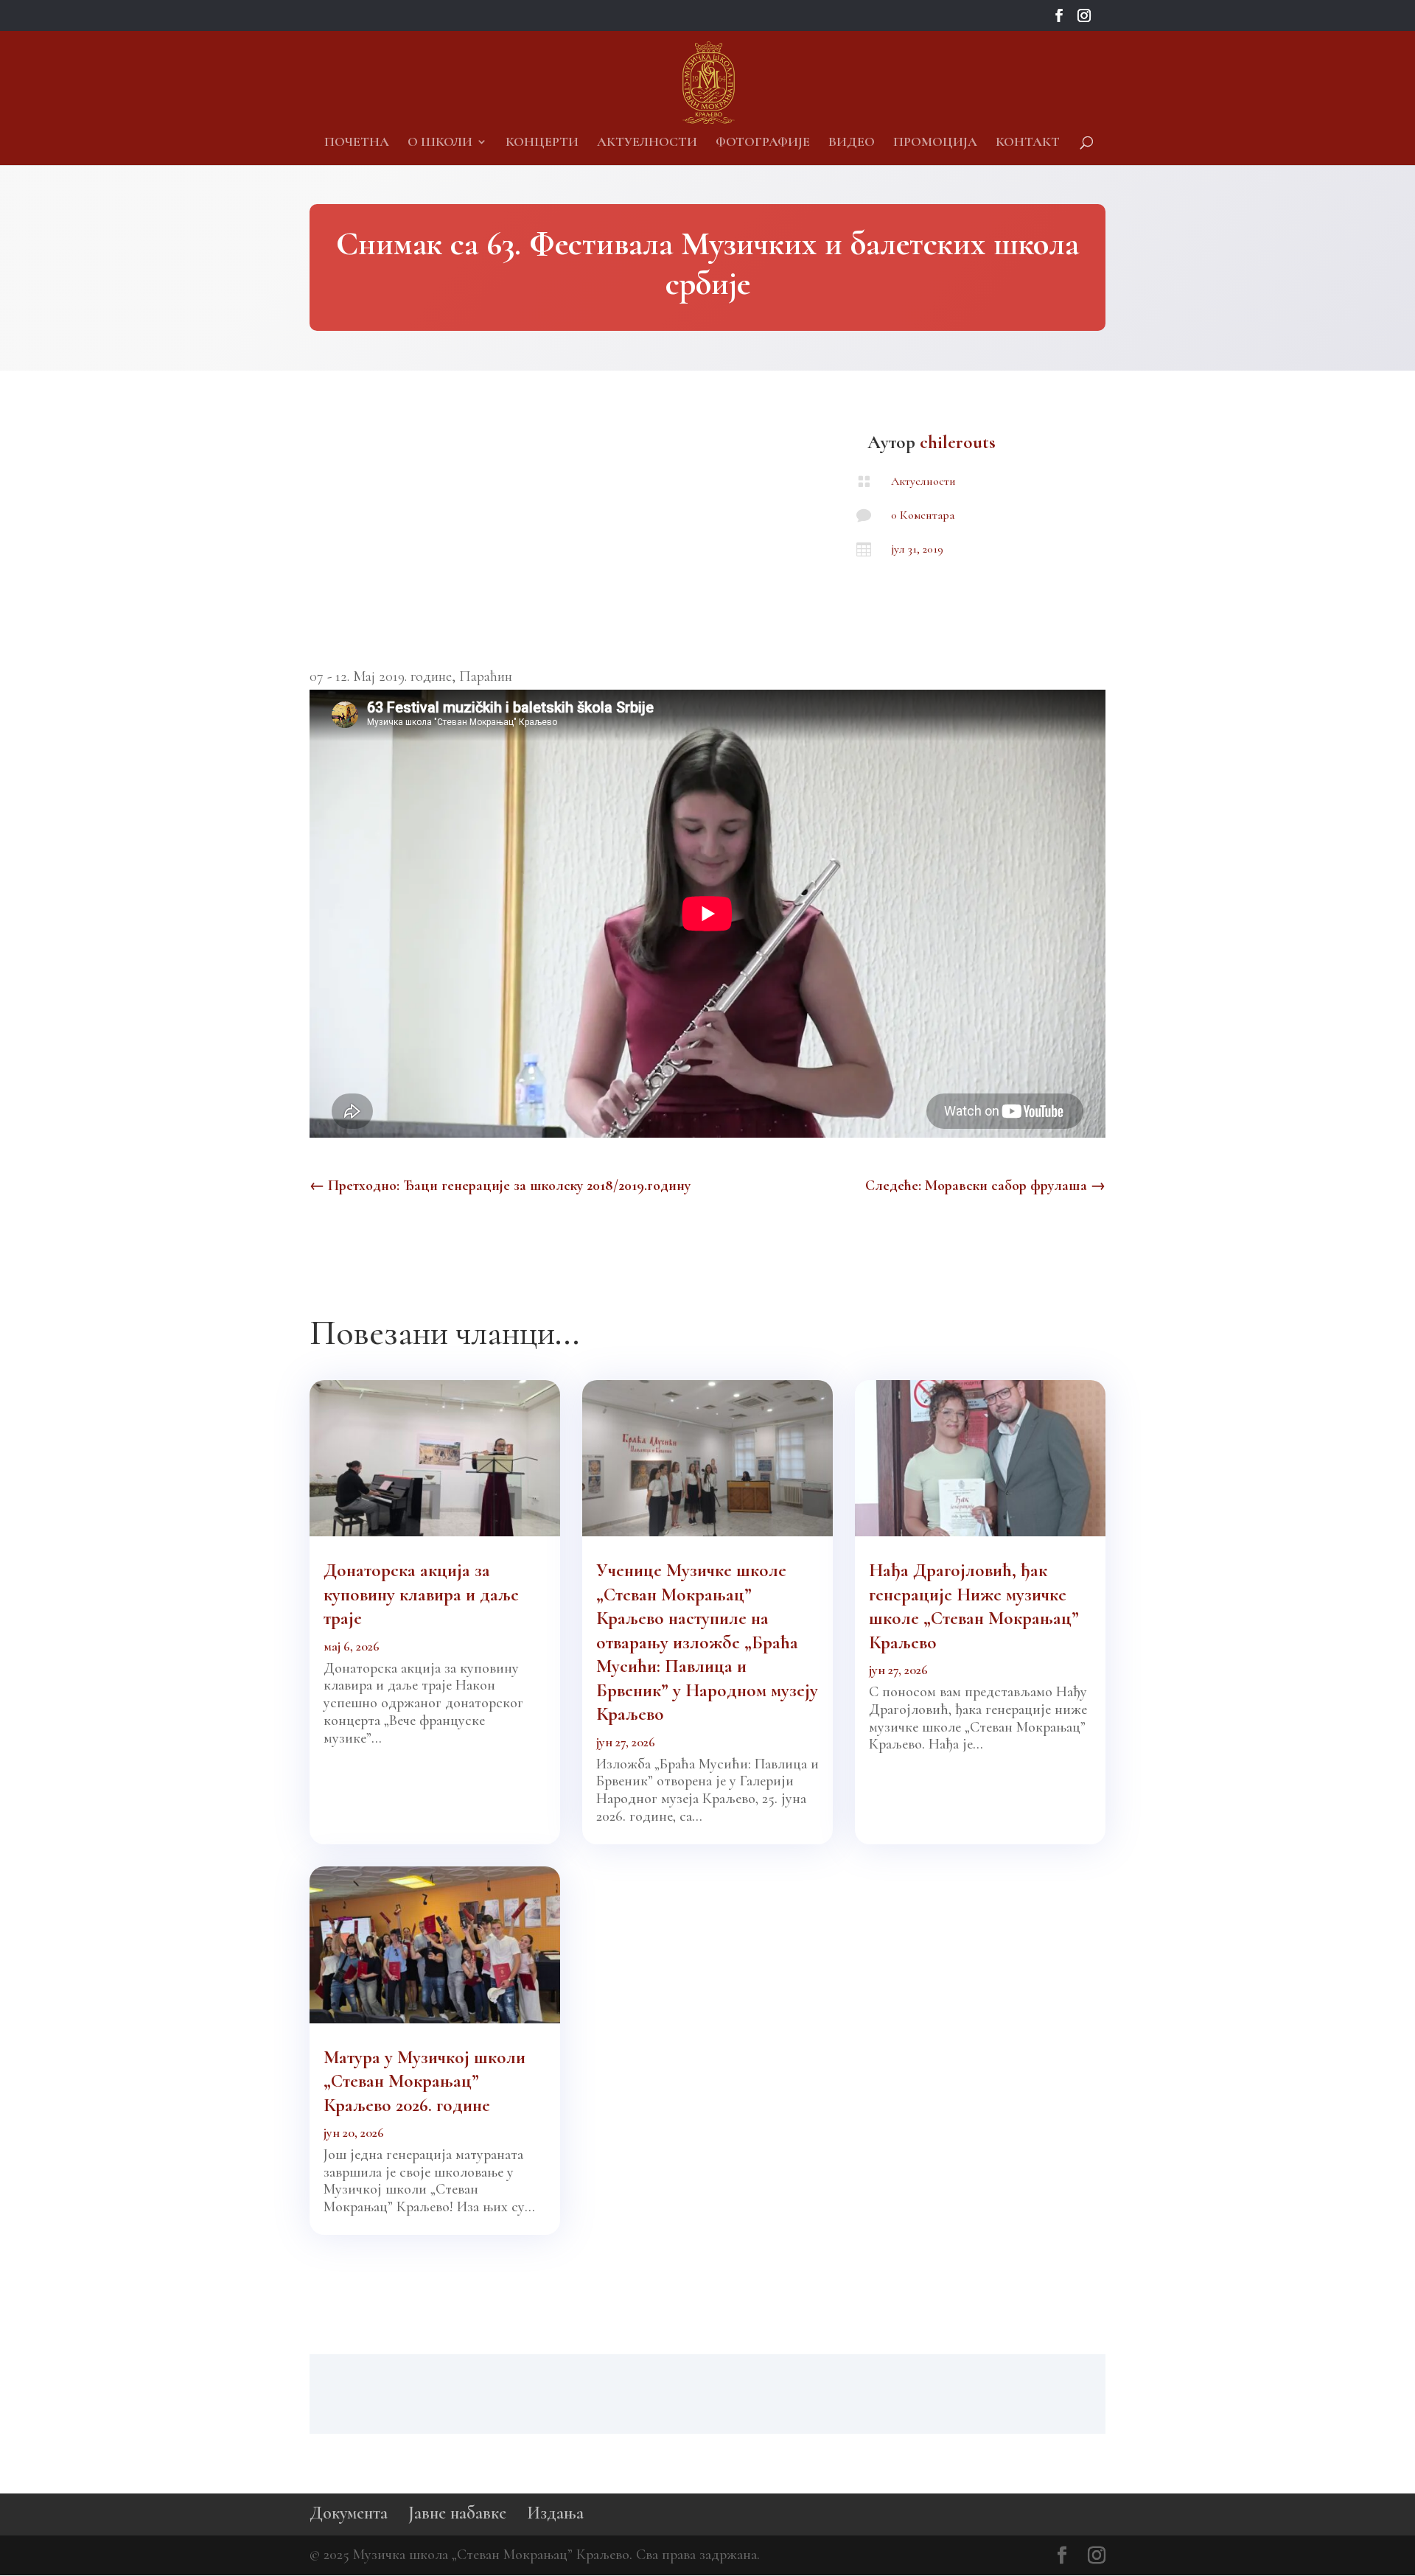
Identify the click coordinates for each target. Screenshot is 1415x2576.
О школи (440, 143)
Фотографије (763, 143)
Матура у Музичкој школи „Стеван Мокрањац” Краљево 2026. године (424, 2081)
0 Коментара (923, 515)
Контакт (1028, 143)
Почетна (357, 143)
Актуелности (647, 143)
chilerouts (958, 442)
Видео (852, 143)
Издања (555, 2513)
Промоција (935, 143)
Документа (349, 2513)
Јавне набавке (457, 2513)
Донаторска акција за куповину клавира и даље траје (421, 1594)
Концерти (542, 143)
